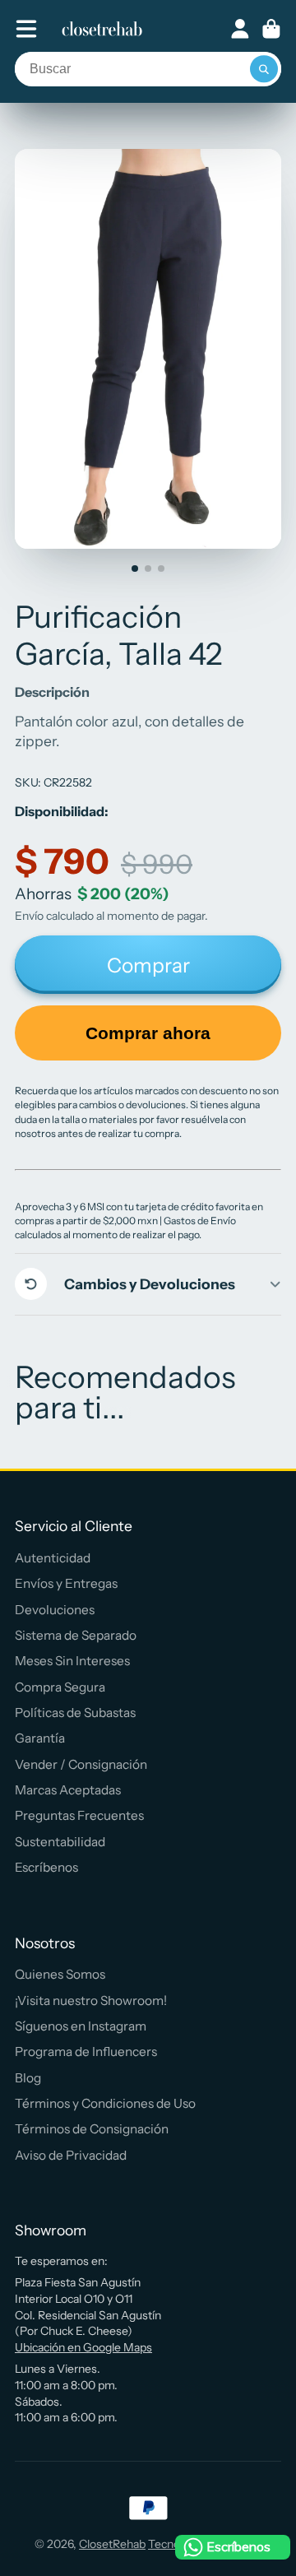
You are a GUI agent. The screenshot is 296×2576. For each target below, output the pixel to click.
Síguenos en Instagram (81, 2026)
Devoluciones (55, 1610)
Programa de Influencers (86, 2052)
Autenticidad (53, 1558)
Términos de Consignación (92, 2129)
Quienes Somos (60, 1974)
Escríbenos (46, 1867)
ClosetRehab (112, 2544)
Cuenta (240, 29)
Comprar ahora (148, 1033)
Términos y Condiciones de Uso (105, 2103)
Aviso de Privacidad (71, 2155)
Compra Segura (60, 1687)
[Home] (102, 29)
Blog (28, 2078)
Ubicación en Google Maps (83, 2347)
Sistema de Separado (76, 1635)
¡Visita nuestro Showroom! (91, 2000)
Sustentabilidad (60, 1842)
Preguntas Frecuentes (79, 1815)
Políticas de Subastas (75, 1713)
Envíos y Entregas (66, 1583)
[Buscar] (264, 69)
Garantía (40, 1738)
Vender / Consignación (81, 1764)
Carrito (271, 29)
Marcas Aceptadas (68, 1790)
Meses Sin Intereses (72, 1661)
